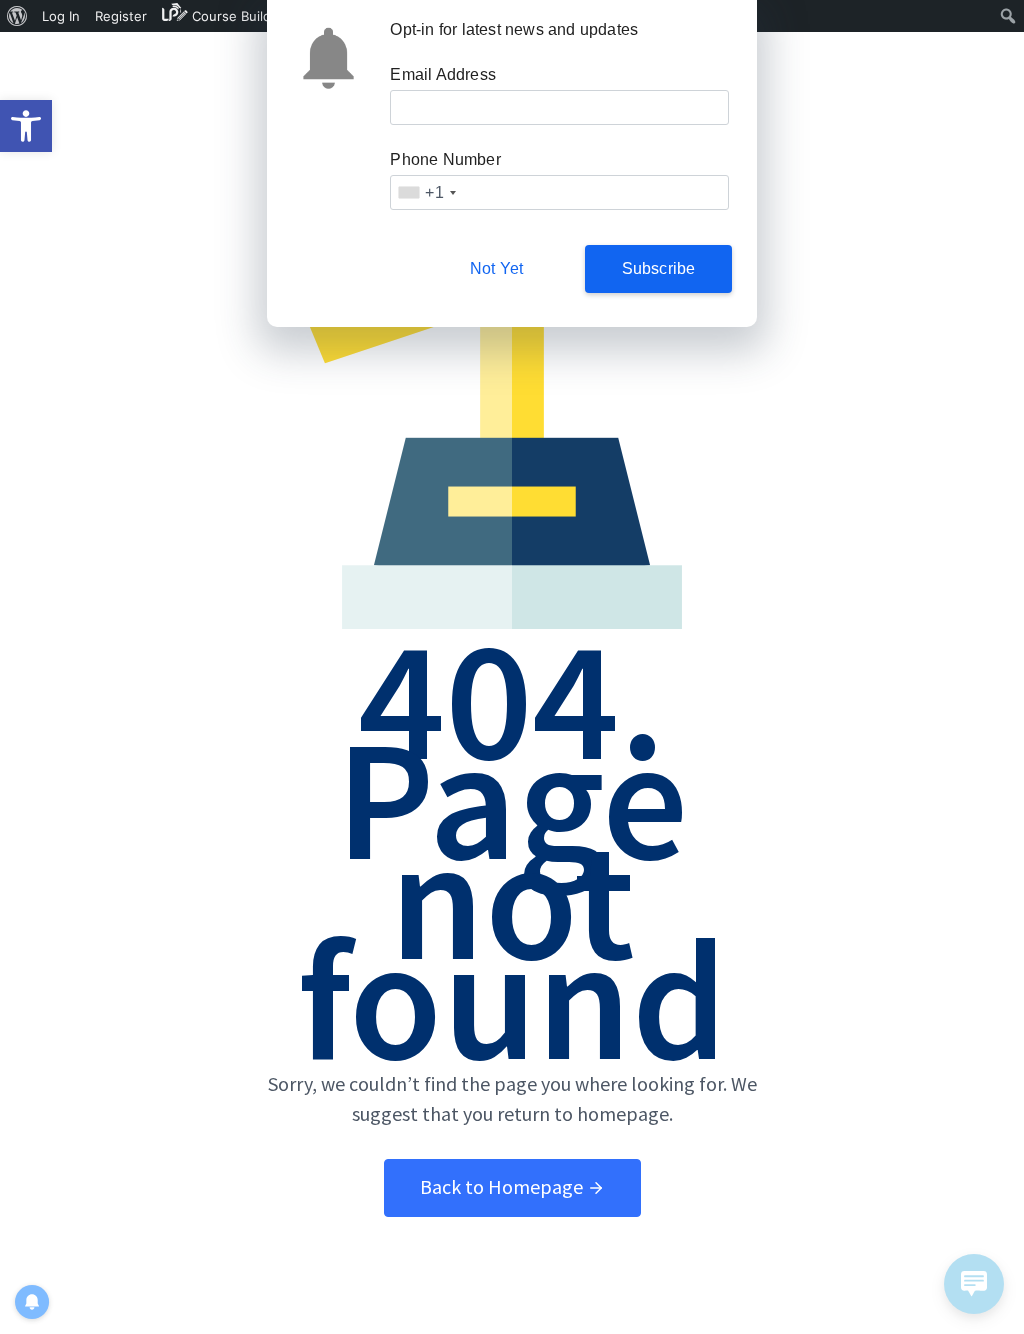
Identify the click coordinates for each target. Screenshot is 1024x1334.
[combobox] (426, 192)
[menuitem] (17, 16)
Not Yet (496, 268)
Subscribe (659, 268)
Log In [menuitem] (61, 16)
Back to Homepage (503, 1186)
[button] (26, 126)
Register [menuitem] (121, 16)
